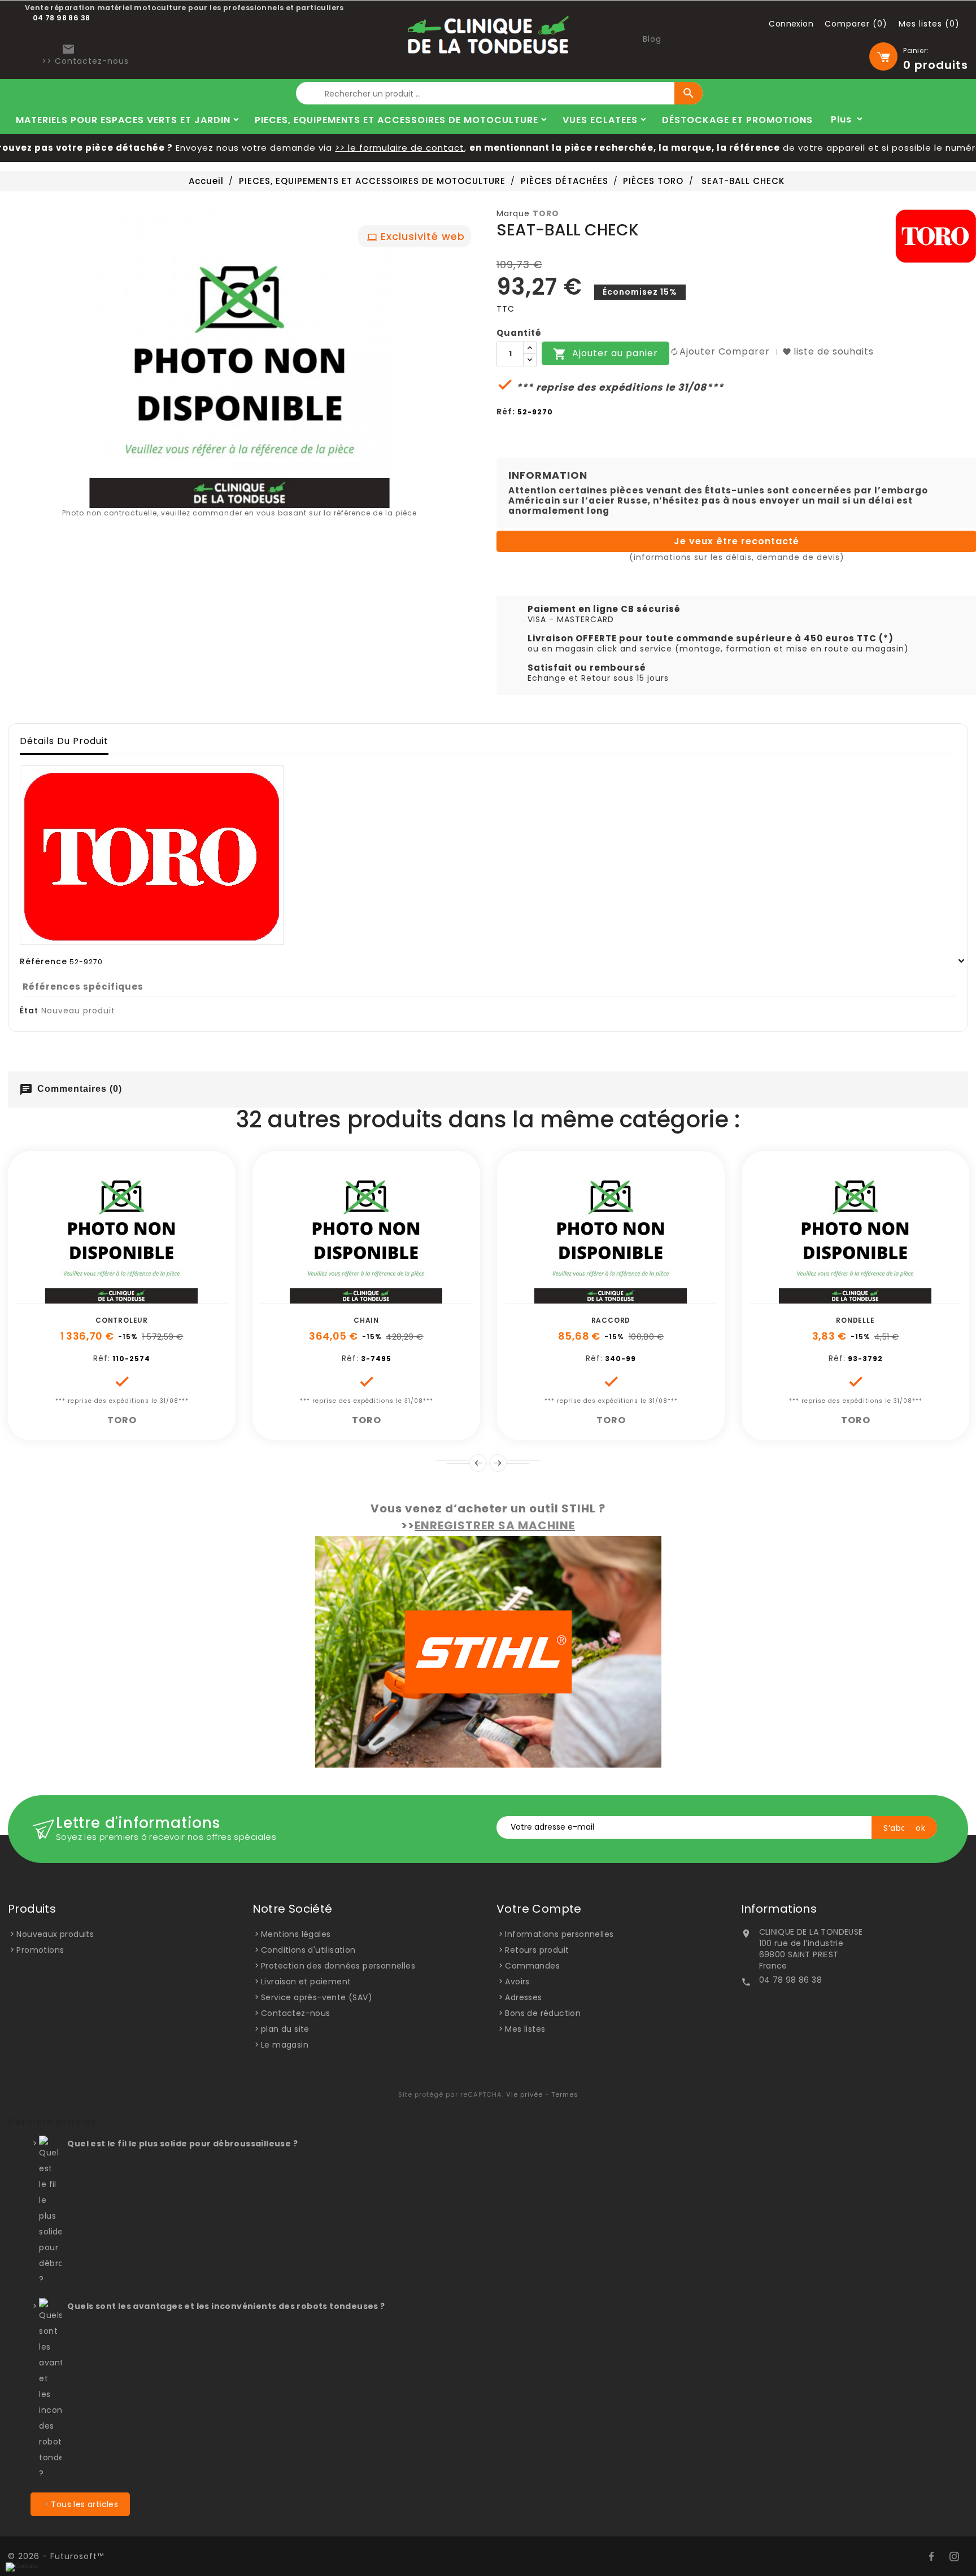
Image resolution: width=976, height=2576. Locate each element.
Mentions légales (296, 1934)
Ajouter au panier (605, 354)
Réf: (506, 412)
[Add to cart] (84, 1298)
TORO (546, 213)
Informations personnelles (559, 1934)
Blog (652, 39)
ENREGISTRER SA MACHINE (495, 1525)
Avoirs (517, 1982)
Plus (841, 119)
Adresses (523, 1997)
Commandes (532, 1966)
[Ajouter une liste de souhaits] (109, 1298)
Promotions (40, 1950)
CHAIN (366, 1320)
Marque (513, 213)
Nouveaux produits (55, 1934)
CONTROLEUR (122, 1320)
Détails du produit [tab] (64, 741)
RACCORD (611, 1320)
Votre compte (539, 1909)
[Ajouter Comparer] (134, 1298)
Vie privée (524, 2094)
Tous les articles (84, 2504)
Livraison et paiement (306, 1982)
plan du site (285, 2029)
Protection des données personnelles (338, 1966)
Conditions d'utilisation (308, 1950)
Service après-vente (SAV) (317, 1997)
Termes (565, 2094)
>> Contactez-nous (85, 61)
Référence (43, 961)
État (29, 1011)
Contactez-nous (296, 2013)
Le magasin (285, 2045)
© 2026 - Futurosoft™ (56, 2556)
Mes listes (525, 2029)
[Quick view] (160, 1298)
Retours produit (537, 1950)
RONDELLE (855, 1320)
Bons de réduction (543, 2013)
